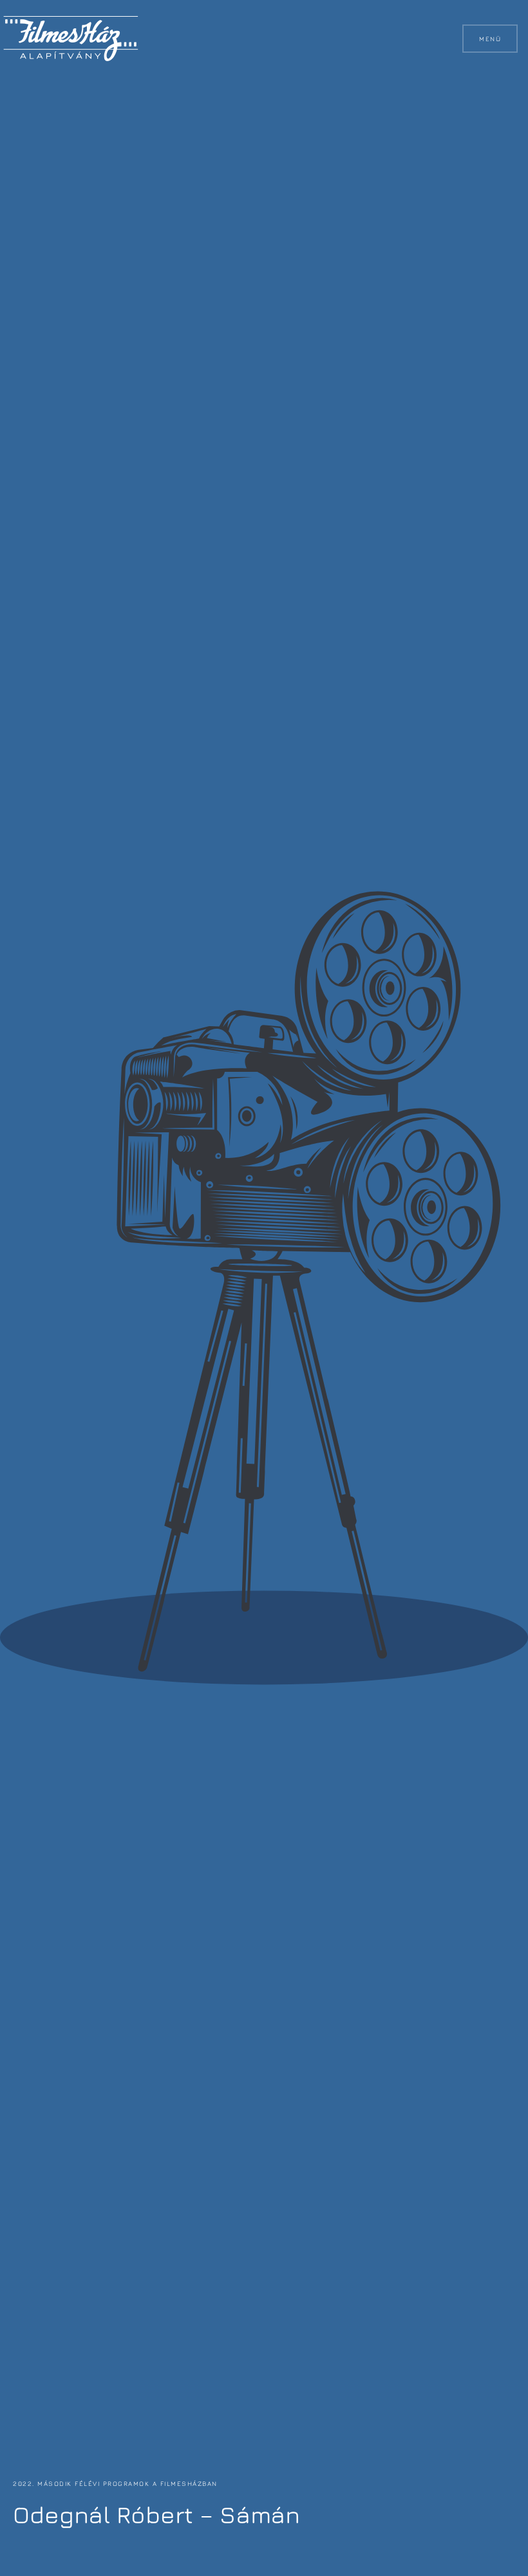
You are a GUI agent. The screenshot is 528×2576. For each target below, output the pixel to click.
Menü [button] (490, 39)
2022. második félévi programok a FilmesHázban (115, 2483)
